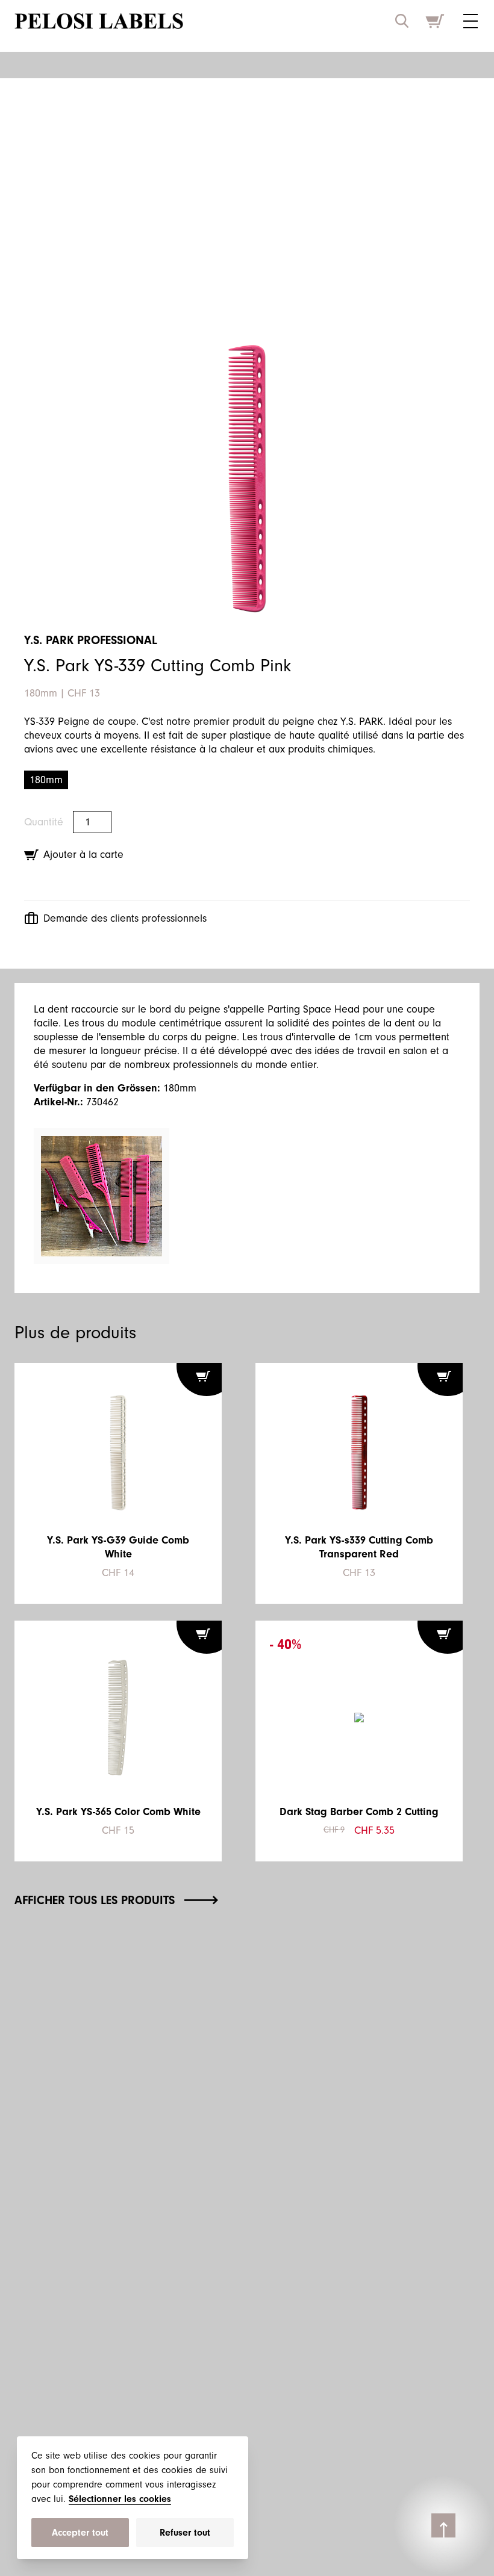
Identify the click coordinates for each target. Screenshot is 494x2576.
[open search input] (402, 21)
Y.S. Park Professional (91, 640)
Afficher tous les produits (95, 1900)
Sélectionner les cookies (120, 2499)
